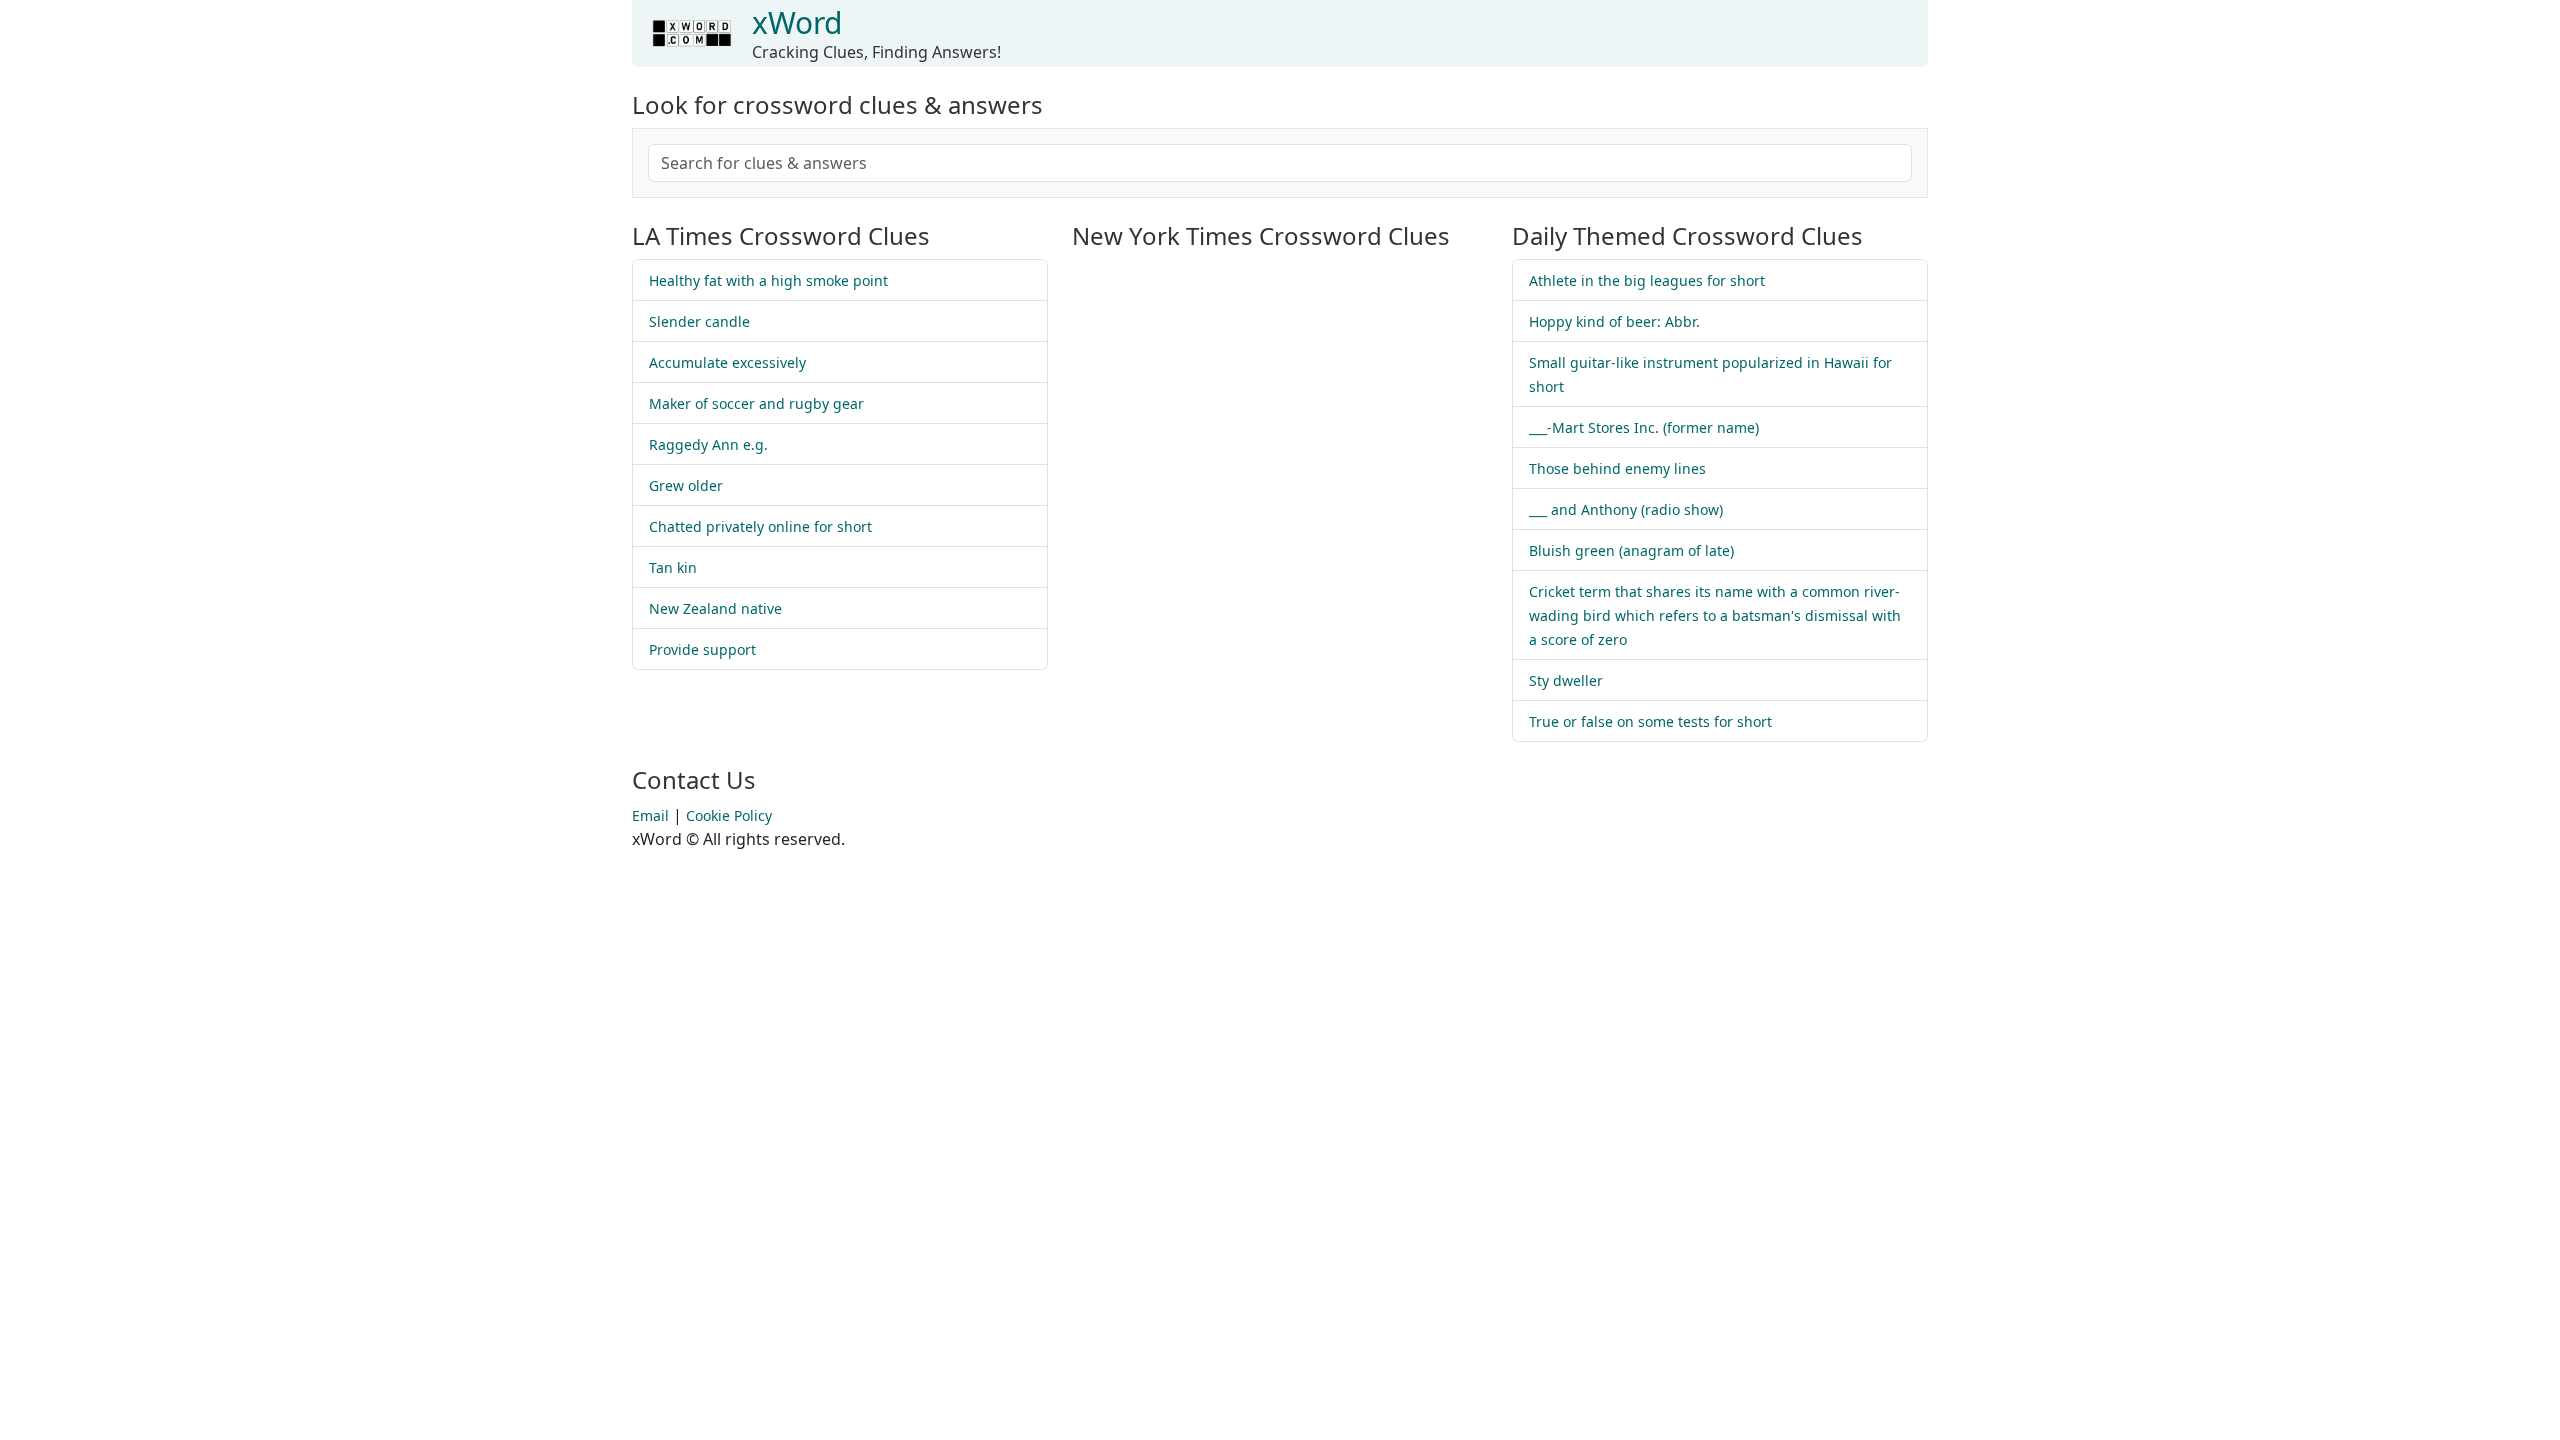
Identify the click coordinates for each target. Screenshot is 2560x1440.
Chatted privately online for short (760, 526)
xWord (797, 22)
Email (650, 815)
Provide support (702, 649)
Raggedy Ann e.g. (708, 444)
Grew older (686, 485)
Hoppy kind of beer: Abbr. (1614, 321)
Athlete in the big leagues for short (1647, 280)
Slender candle (699, 321)
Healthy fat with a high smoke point (768, 280)
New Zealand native (715, 608)
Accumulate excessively (727, 362)
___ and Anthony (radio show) (1626, 509)
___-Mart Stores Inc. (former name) (1644, 427)
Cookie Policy (729, 815)
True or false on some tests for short (1650, 721)
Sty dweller (1566, 680)
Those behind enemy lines (1617, 468)
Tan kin (673, 567)
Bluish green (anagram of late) (1631, 550)
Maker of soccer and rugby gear (756, 403)
